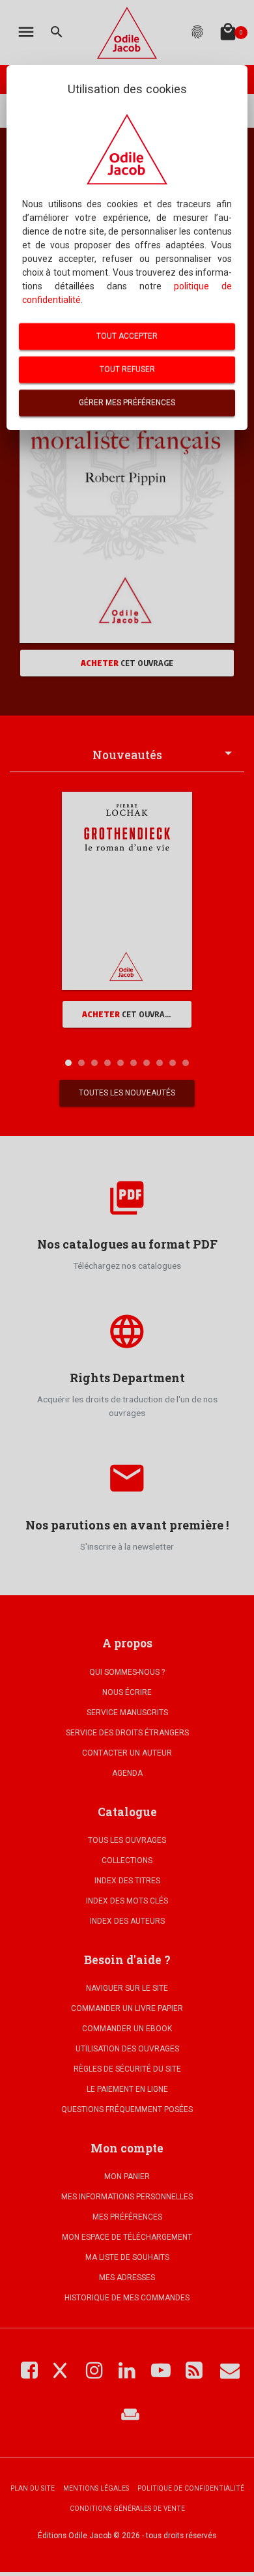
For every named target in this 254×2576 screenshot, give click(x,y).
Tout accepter (127, 336)
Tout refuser (127, 369)
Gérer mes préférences (127, 403)
